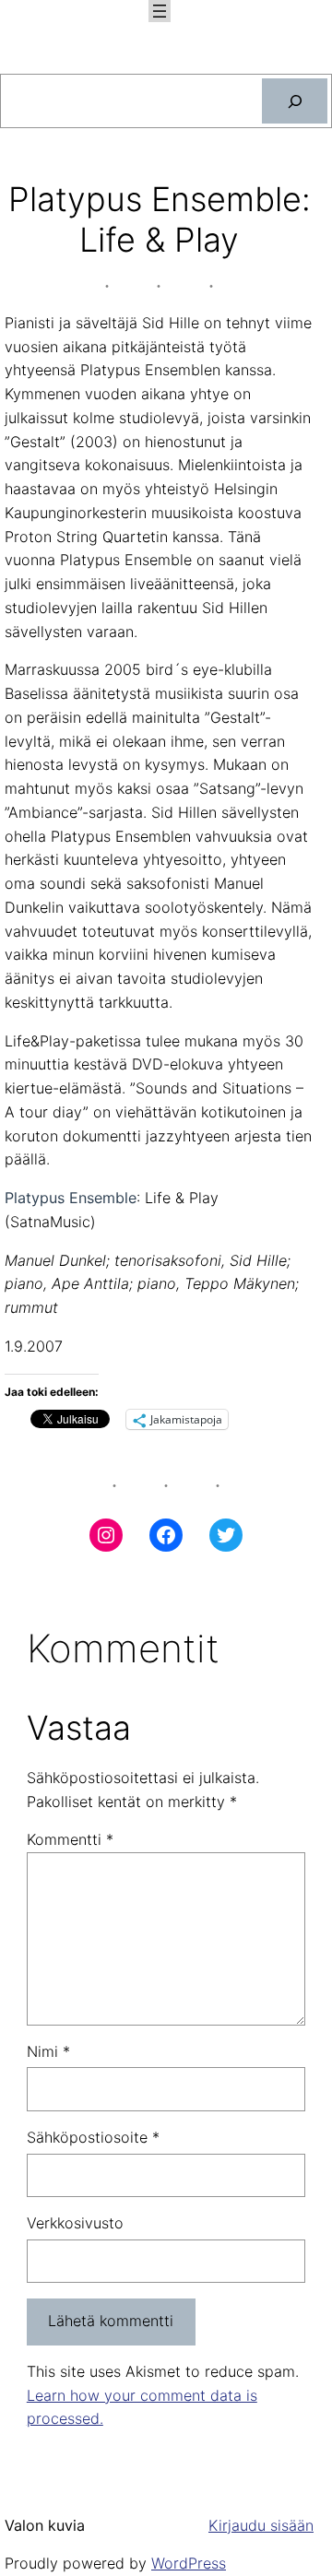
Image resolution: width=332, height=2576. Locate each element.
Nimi (48, 2051)
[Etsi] (295, 101)
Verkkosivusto (75, 2223)
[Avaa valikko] (160, 11)
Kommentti (70, 1839)
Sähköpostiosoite (93, 2137)
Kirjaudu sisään (261, 2525)
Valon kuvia (45, 2525)
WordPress (189, 2563)
